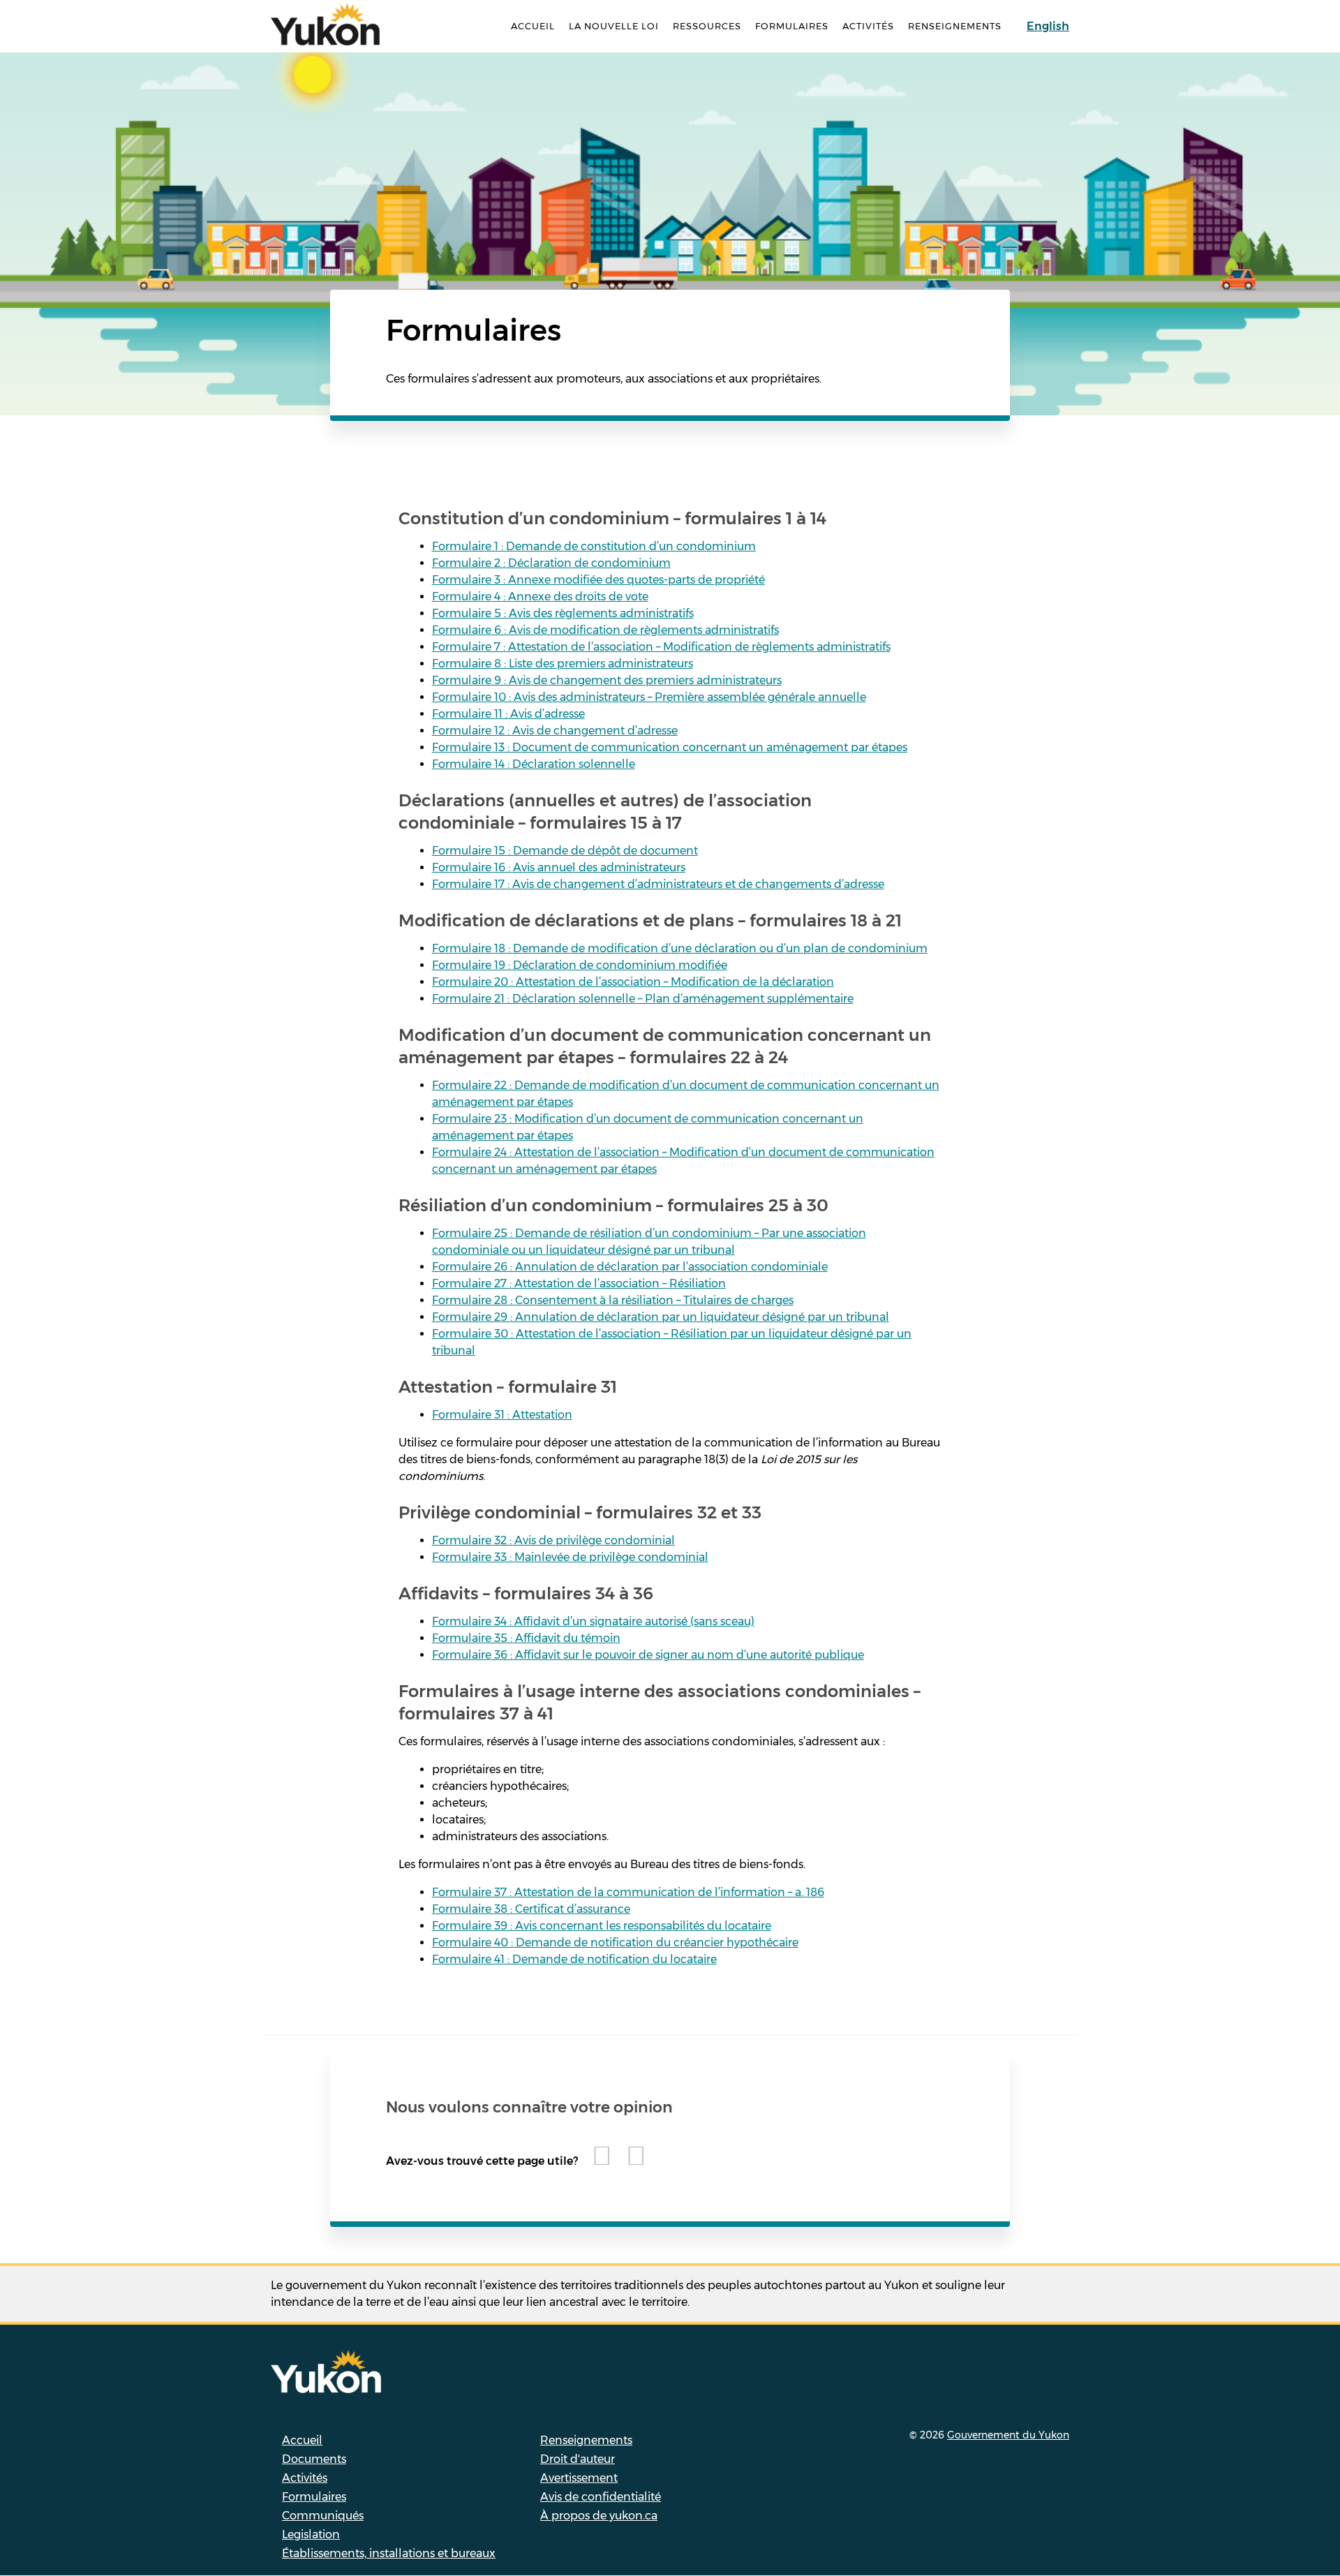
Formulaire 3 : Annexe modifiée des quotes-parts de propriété (598, 580)
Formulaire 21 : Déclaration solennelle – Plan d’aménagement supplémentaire (643, 999)
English (1048, 26)
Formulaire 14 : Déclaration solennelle (534, 764)
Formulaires (792, 26)
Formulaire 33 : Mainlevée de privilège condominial (570, 1557)
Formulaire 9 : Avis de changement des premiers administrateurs (607, 680)
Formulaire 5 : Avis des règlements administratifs (563, 613)
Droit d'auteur (578, 2459)
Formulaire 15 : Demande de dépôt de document (565, 851)
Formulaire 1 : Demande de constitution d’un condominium (594, 546)
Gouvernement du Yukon (1008, 2435)
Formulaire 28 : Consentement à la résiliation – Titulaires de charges (613, 1300)
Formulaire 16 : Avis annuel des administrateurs (559, 867)
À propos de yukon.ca (599, 2516)
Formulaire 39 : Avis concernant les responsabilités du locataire (602, 1926)
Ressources (707, 26)
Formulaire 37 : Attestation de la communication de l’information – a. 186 (628, 1892)
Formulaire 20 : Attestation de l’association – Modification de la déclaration (633, 982)
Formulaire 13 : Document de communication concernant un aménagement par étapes (670, 747)
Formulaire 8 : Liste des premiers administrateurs (563, 664)
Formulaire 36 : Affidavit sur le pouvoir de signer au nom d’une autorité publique (648, 1655)
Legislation (311, 2534)
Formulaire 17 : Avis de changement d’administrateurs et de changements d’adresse (658, 884)
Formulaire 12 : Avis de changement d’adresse (555, 731)
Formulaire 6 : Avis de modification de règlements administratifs (605, 630)
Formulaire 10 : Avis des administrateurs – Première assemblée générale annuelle (649, 697)
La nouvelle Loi (614, 26)
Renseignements (955, 26)
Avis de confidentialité (601, 2497)
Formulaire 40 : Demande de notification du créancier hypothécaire (615, 1942)
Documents (314, 2459)
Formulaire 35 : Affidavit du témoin (526, 1638)
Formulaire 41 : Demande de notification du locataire (574, 1959)
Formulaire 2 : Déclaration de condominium (551, 563)
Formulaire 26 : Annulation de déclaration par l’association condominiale (630, 1267)
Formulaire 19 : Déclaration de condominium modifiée (580, 965)
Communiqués (323, 2516)
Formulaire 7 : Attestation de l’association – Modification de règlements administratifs (661, 647)
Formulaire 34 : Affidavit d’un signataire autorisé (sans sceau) (593, 1621)
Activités (868, 26)
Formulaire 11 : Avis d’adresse (508, 714)
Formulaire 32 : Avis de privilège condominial (553, 1540)
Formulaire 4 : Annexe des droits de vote (540, 597)
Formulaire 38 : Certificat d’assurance (531, 1909)
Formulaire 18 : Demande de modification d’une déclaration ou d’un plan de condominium (680, 948)
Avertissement (579, 2478)
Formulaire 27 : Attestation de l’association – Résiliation (579, 1283)
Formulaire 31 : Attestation (502, 1415)
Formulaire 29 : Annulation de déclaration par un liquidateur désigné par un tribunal (661, 1317)
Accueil (533, 26)
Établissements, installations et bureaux (389, 2553)
